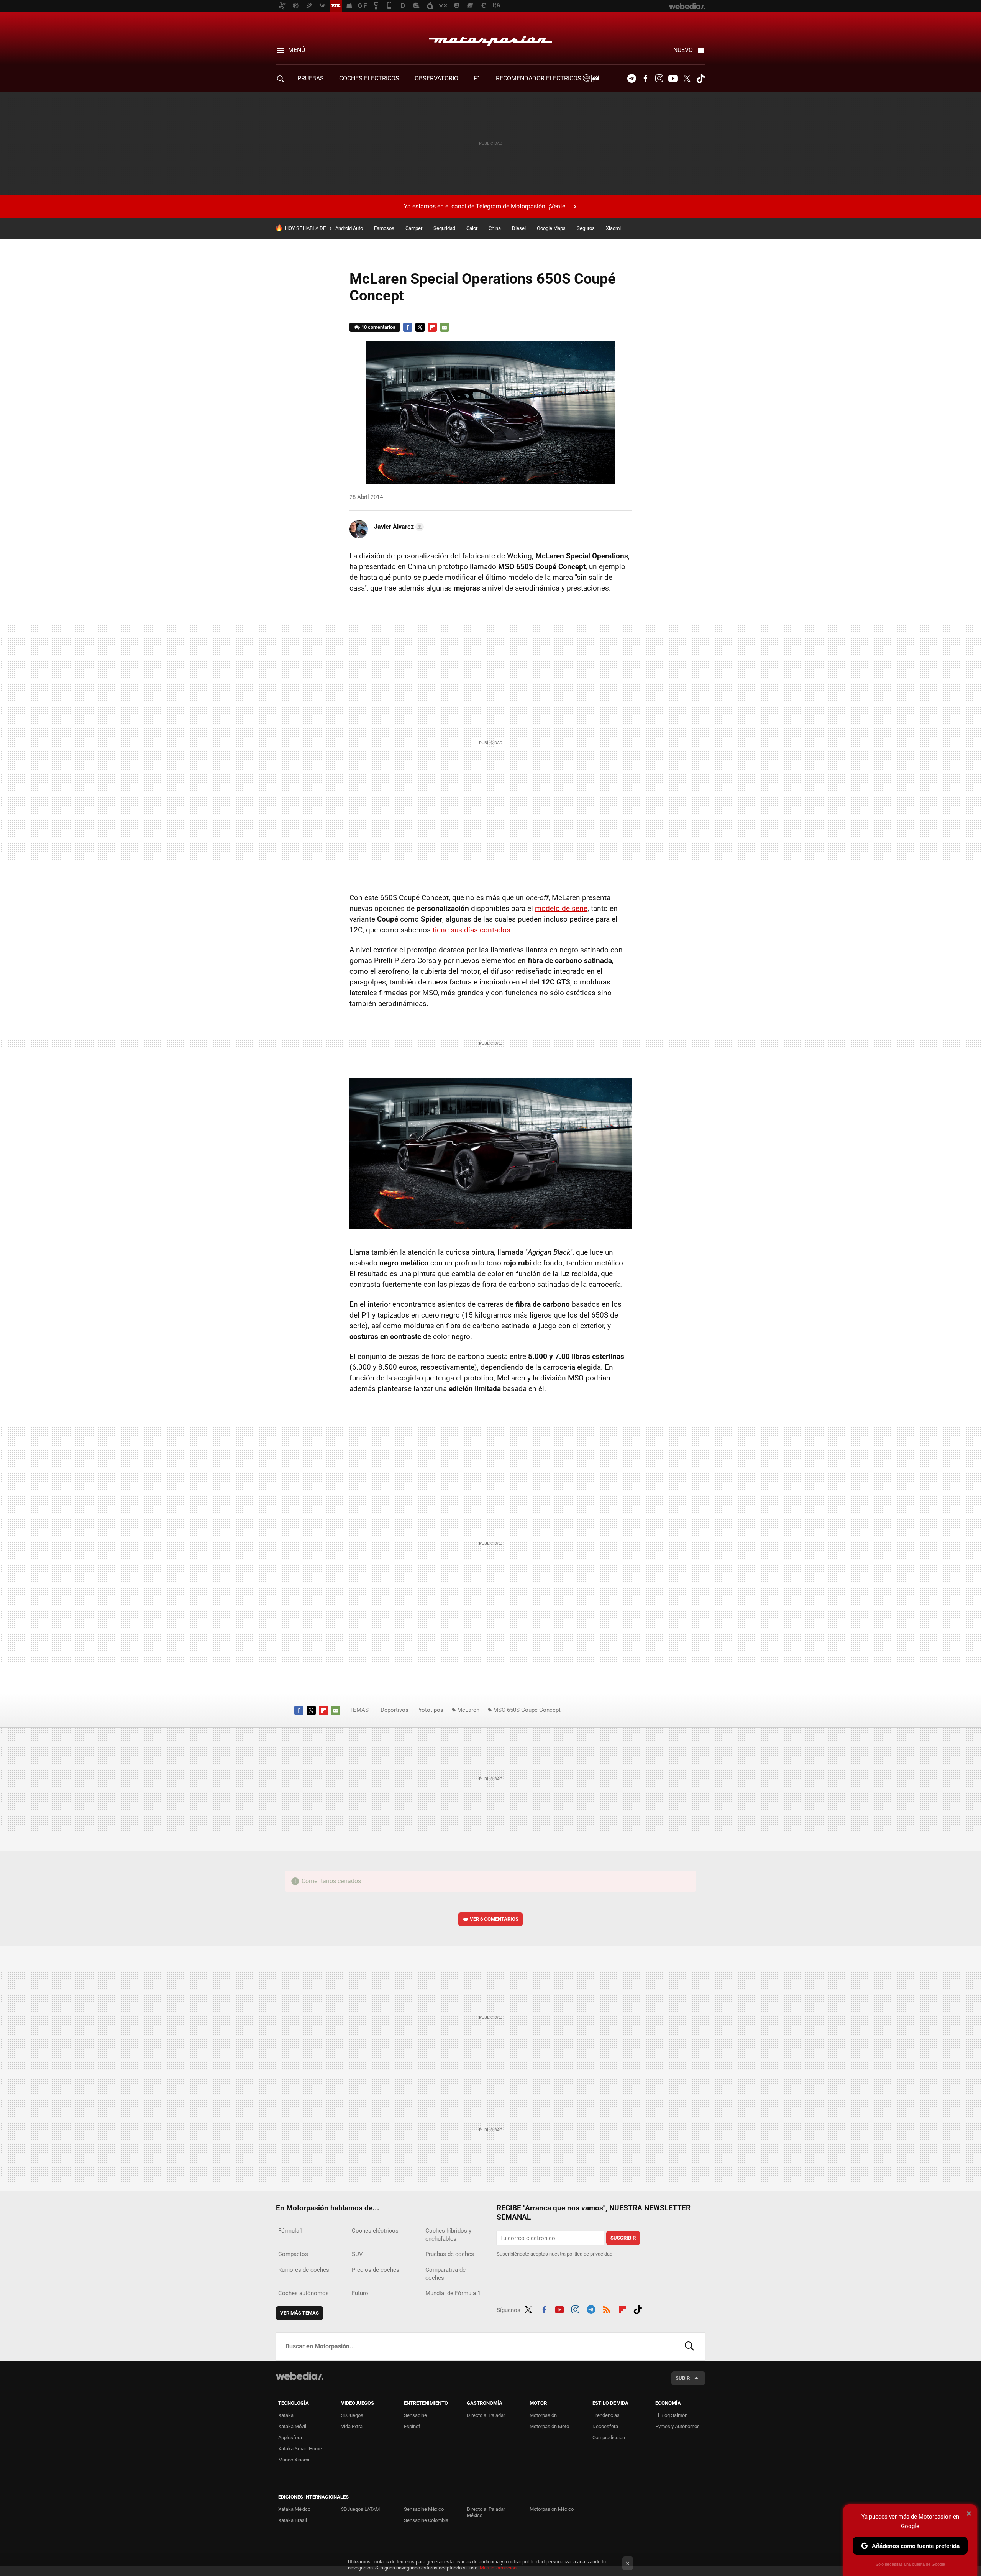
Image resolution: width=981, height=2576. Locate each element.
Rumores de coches (304, 2270)
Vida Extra (352, 2426)
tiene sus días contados (472, 930)
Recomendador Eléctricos (539, 78)
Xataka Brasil (293, 2520)
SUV (357, 2254)
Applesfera (290, 2437)
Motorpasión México (552, 2509)
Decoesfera (605, 2426)
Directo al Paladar (486, 2415)
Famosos (384, 228)
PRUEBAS (311, 78)
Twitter (687, 79)
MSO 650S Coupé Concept (527, 1710)
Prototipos (430, 1710)
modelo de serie (561, 908)
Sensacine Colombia (426, 2520)
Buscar (689, 2346)
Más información (498, 2568)
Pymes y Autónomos (678, 2426)
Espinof (412, 2426)
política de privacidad (590, 2254)
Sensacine (415, 2415)
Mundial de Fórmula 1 (453, 2293)
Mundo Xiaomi (294, 2460)
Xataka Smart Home (300, 2449)
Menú (297, 50)
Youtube (673, 79)
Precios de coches (376, 2270)
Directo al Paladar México (486, 2512)
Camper (414, 228)
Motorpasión (490, 39)
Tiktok (700, 79)
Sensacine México (424, 2509)
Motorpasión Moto (549, 2426)
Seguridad (444, 228)
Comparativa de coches (445, 2274)
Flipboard (432, 327)
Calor (472, 228)
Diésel (519, 228)
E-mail (445, 327)
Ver (494, 1919)
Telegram (632, 79)
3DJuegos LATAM (360, 2509)
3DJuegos (352, 2415)
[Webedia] (300, 2376)
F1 (477, 78)
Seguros (586, 228)
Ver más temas (299, 2313)
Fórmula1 (290, 2231)
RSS (607, 2309)
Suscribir (623, 2238)
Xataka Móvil (292, 2426)
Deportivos (395, 1710)
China (495, 228)
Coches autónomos (303, 2293)
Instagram (659, 79)
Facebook (645, 79)
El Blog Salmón (671, 2415)
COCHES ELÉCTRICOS (369, 78)
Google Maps (551, 228)
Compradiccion (609, 2437)
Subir (683, 2378)
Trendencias (606, 2415)
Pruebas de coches (450, 2254)
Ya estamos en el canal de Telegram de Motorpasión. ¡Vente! (485, 206)
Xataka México (294, 2509)
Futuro (360, 2293)
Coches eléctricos (375, 2231)
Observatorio (436, 78)
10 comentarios (378, 327)
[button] (398, 527)
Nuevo (683, 50)
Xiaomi (613, 228)
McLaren (468, 1710)
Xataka (286, 2415)
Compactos (293, 2254)
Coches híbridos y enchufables (448, 2235)
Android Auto (349, 228)
